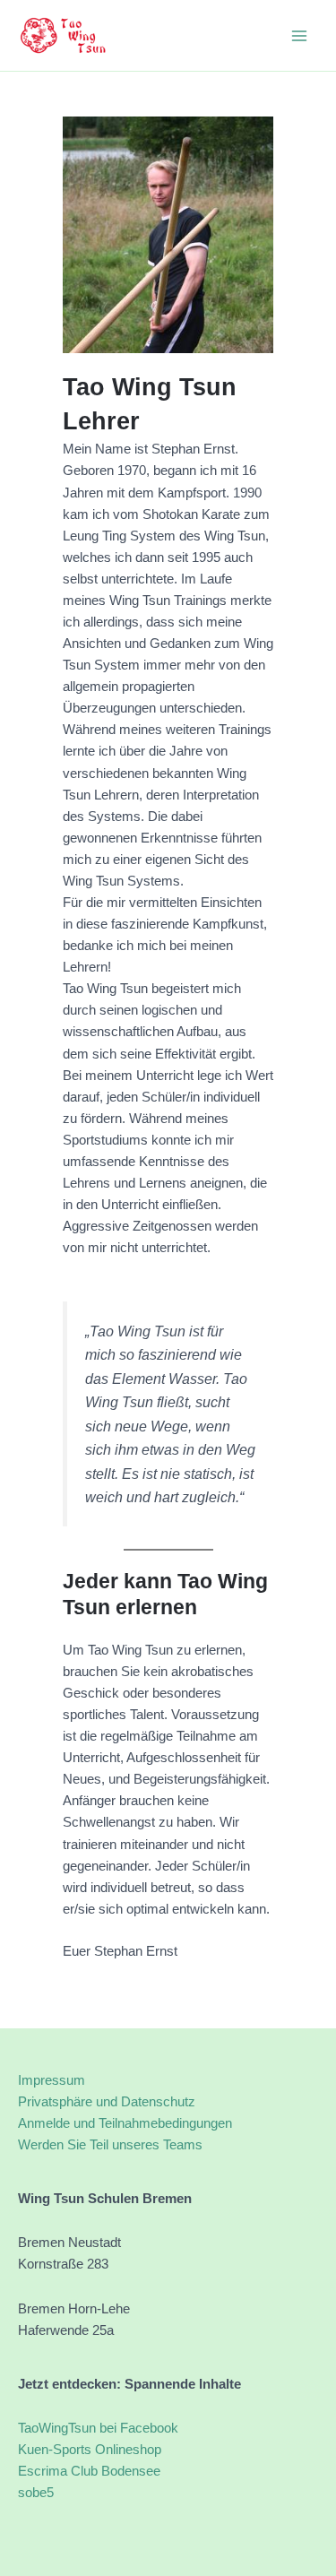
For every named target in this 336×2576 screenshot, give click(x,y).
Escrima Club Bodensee (89, 2471)
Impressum (52, 2080)
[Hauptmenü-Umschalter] (299, 36)
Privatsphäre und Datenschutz (107, 2102)
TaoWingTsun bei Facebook (98, 2428)
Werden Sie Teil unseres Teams (110, 2145)
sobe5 (36, 2493)
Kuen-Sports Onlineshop (90, 2450)
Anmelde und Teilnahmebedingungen (125, 2123)
